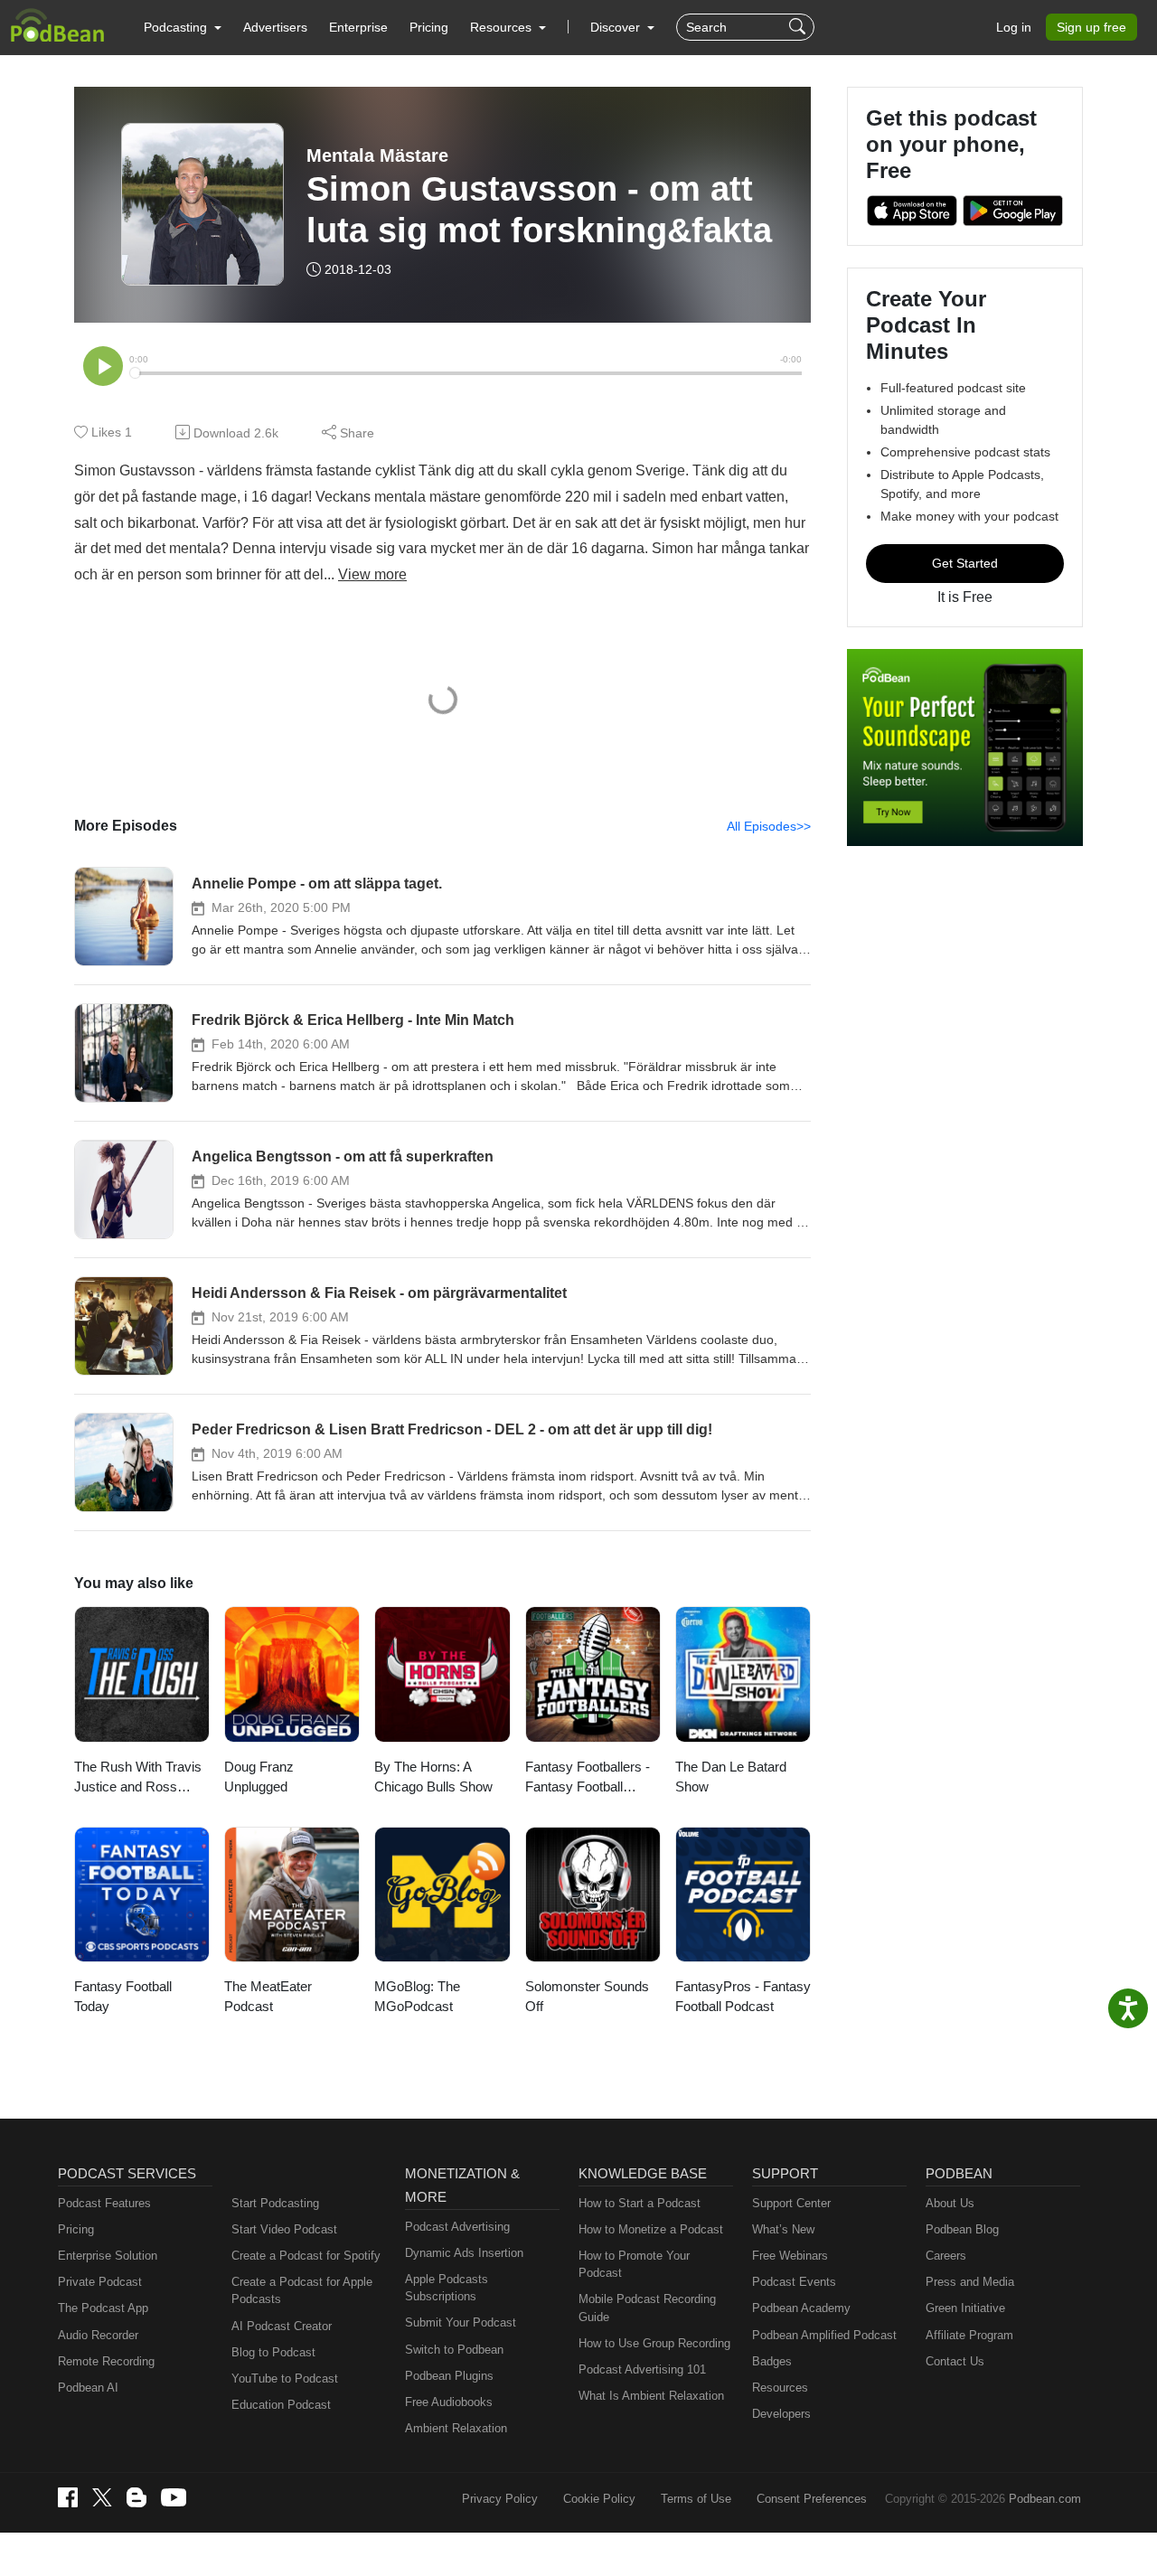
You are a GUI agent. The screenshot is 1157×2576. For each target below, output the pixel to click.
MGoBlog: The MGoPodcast (417, 1997)
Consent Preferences (812, 2499)
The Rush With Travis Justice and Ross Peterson (138, 1778)
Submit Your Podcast (461, 2322)
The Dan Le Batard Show (731, 1777)
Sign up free (1091, 27)
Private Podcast (100, 2282)
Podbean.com (1045, 2499)
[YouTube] (174, 2497)
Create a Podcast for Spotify (306, 2256)
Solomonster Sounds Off (587, 1997)
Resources (780, 2388)
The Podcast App (103, 2308)
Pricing (429, 27)
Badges (772, 2361)
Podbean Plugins (449, 2376)
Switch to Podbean (454, 2350)
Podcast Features (104, 2203)
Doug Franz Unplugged (259, 1777)
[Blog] (136, 2497)
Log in (1014, 27)
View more (372, 574)
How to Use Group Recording (654, 2343)
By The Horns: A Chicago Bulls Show (433, 1777)
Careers (946, 2256)
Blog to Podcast (273, 2352)
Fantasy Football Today (123, 1997)
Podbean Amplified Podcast (824, 2335)
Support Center (791, 2203)
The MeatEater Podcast (268, 1997)
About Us (950, 2203)
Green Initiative (965, 2308)
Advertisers (275, 27)
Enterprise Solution (108, 2256)
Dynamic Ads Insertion (464, 2253)
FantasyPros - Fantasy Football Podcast (743, 1997)
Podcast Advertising (457, 2227)
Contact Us (955, 2361)
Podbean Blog (962, 2229)
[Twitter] (102, 2498)
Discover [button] (617, 27)
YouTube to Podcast (285, 2379)
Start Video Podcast (284, 2229)
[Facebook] (68, 2497)
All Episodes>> (769, 826)
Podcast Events (794, 2282)
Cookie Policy (599, 2499)
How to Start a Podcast (640, 2203)
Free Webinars (790, 2256)
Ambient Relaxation (456, 2428)
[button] (183, 27)
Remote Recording (106, 2361)
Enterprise (358, 27)
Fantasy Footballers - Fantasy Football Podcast (588, 1778)
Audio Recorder (98, 2335)
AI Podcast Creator (282, 2326)
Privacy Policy (500, 2499)
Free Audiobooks (449, 2402)
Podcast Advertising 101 (642, 2369)
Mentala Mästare (377, 155)
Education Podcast (281, 2405)
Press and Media (970, 2282)
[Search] (800, 27)
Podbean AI (88, 2388)
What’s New (783, 2229)
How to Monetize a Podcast (651, 2229)
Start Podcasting (275, 2203)
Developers (781, 2414)
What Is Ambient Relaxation (651, 2396)
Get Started (965, 563)
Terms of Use (696, 2499)
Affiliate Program (969, 2335)
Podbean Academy (801, 2308)
